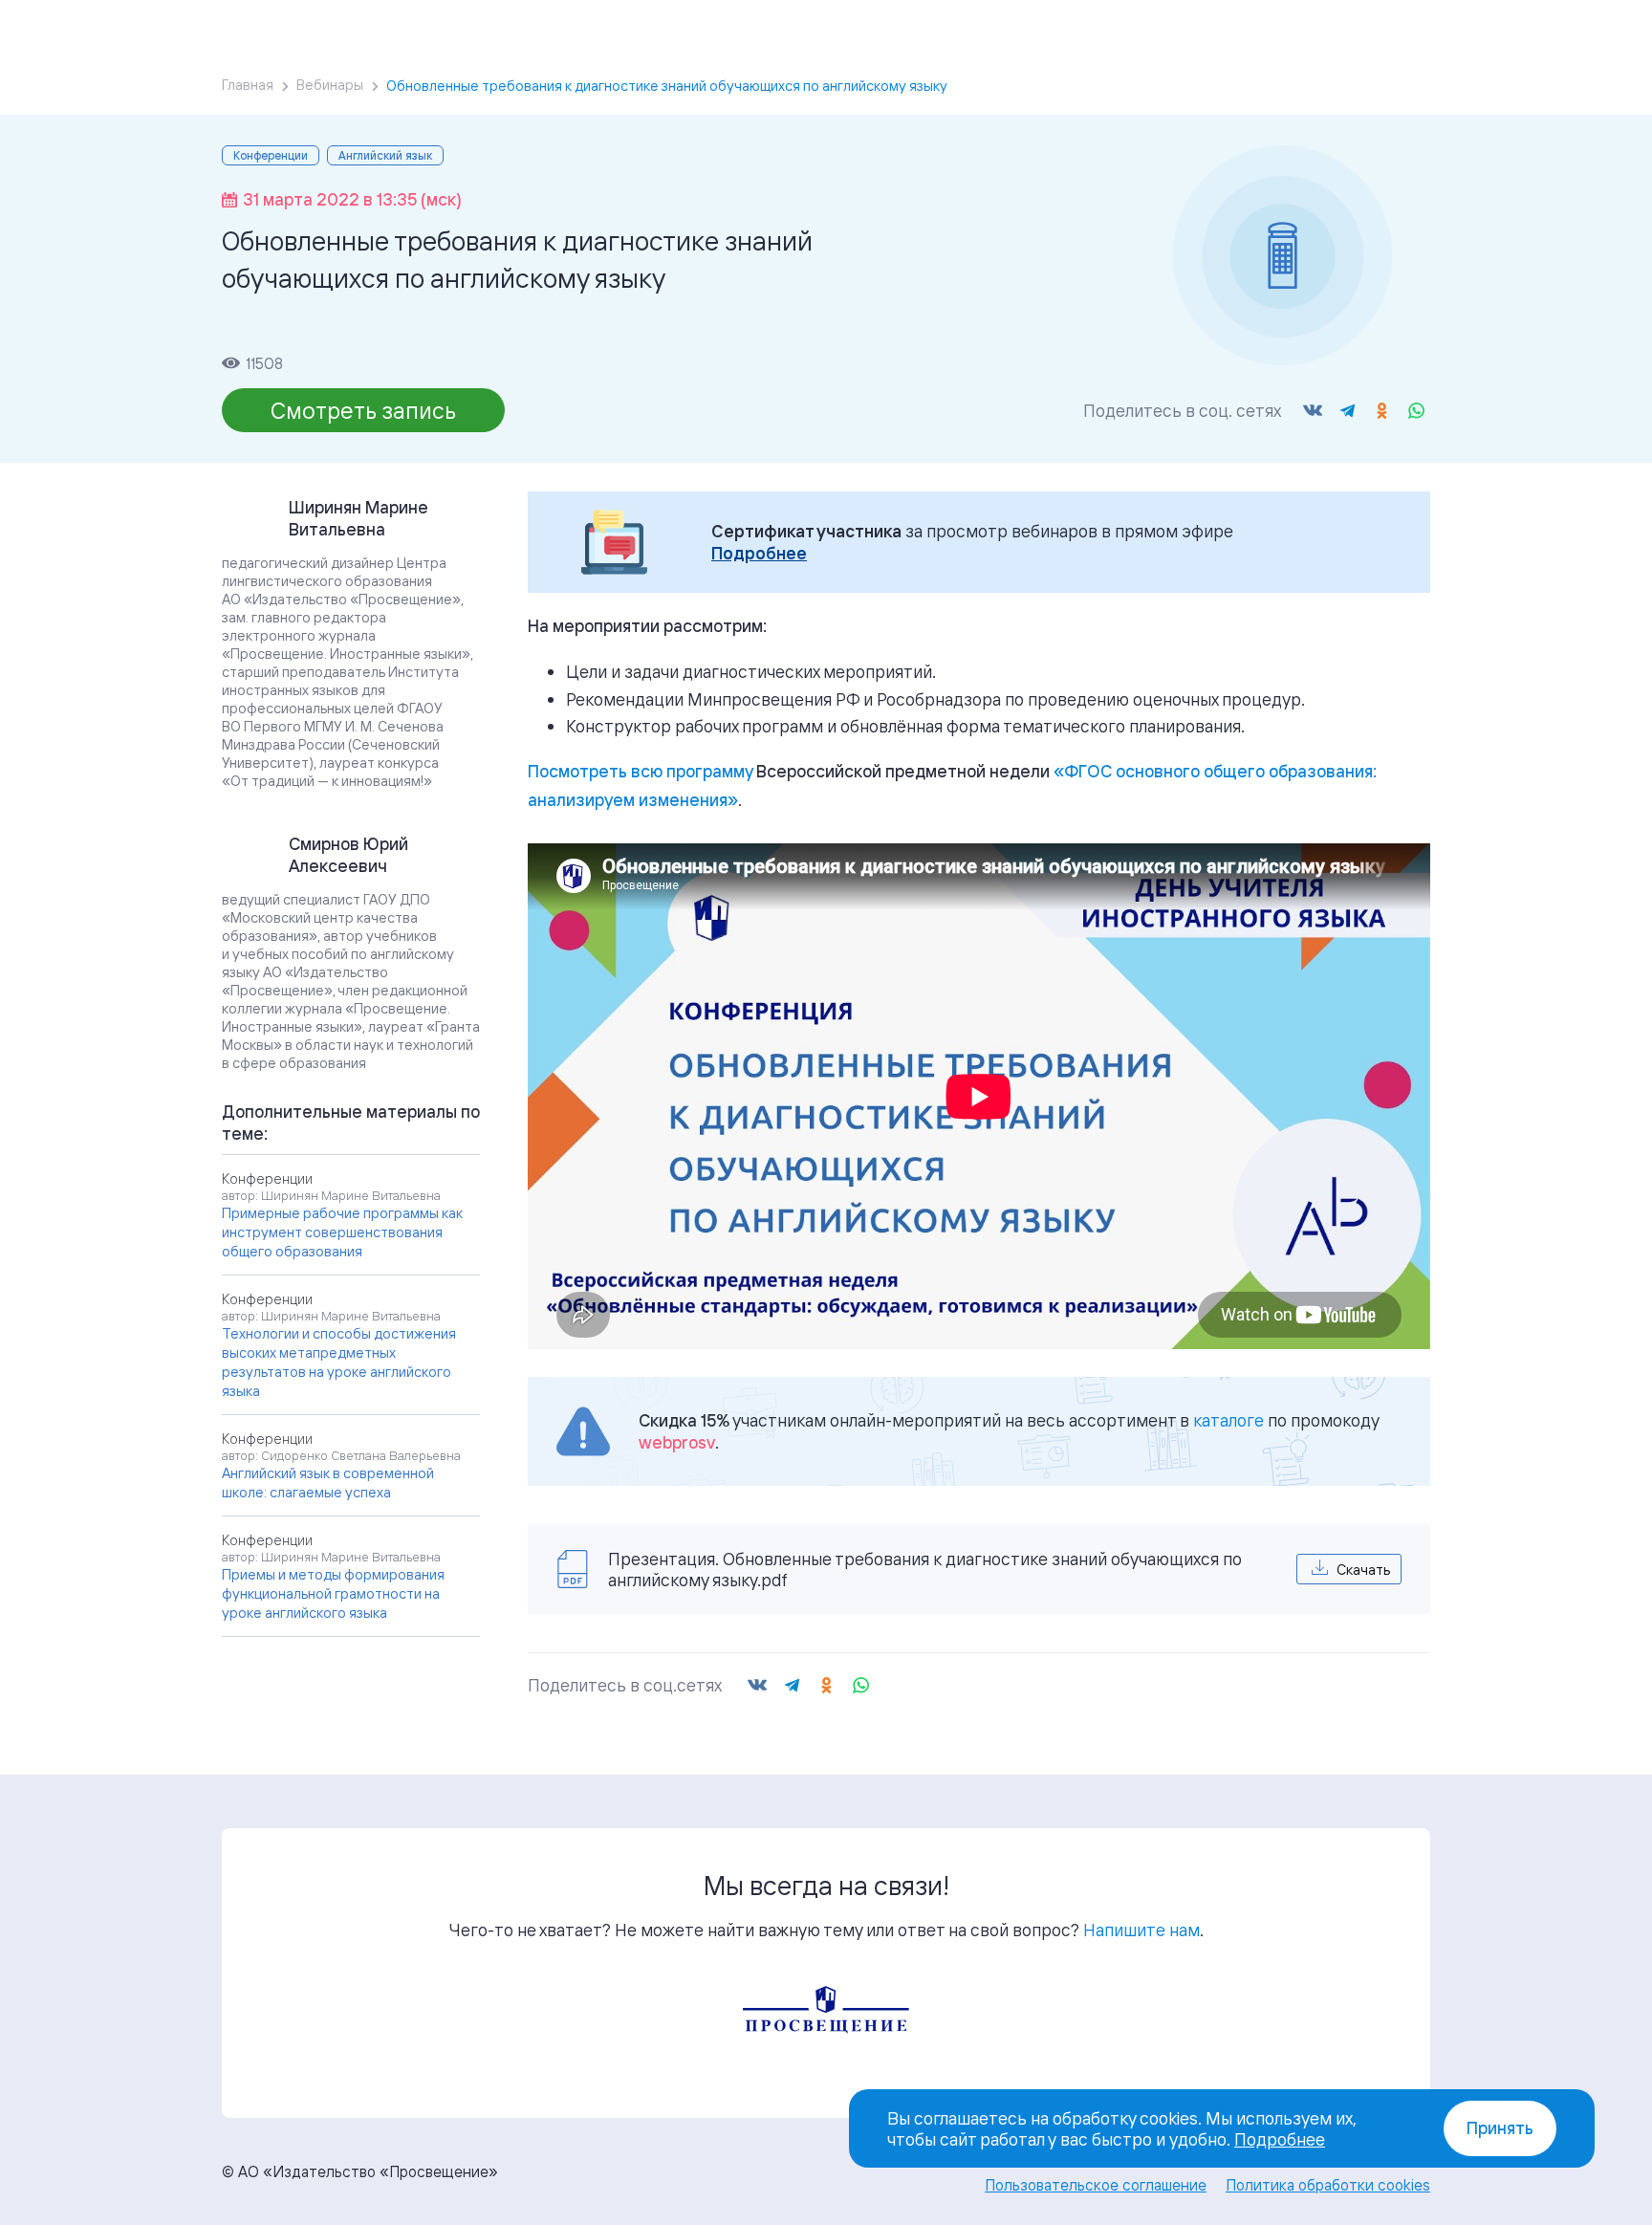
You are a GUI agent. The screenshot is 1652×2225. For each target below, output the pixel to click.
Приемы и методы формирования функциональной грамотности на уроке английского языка (333, 1593)
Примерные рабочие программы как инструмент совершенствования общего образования (342, 1232)
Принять (1500, 2128)
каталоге (1228, 1420)
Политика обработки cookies (1328, 2185)
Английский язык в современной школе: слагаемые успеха (328, 1483)
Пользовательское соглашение (1096, 2185)
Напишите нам (1141, 1930)
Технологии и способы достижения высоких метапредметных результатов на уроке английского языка (339, 1362)
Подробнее (759, 553)
